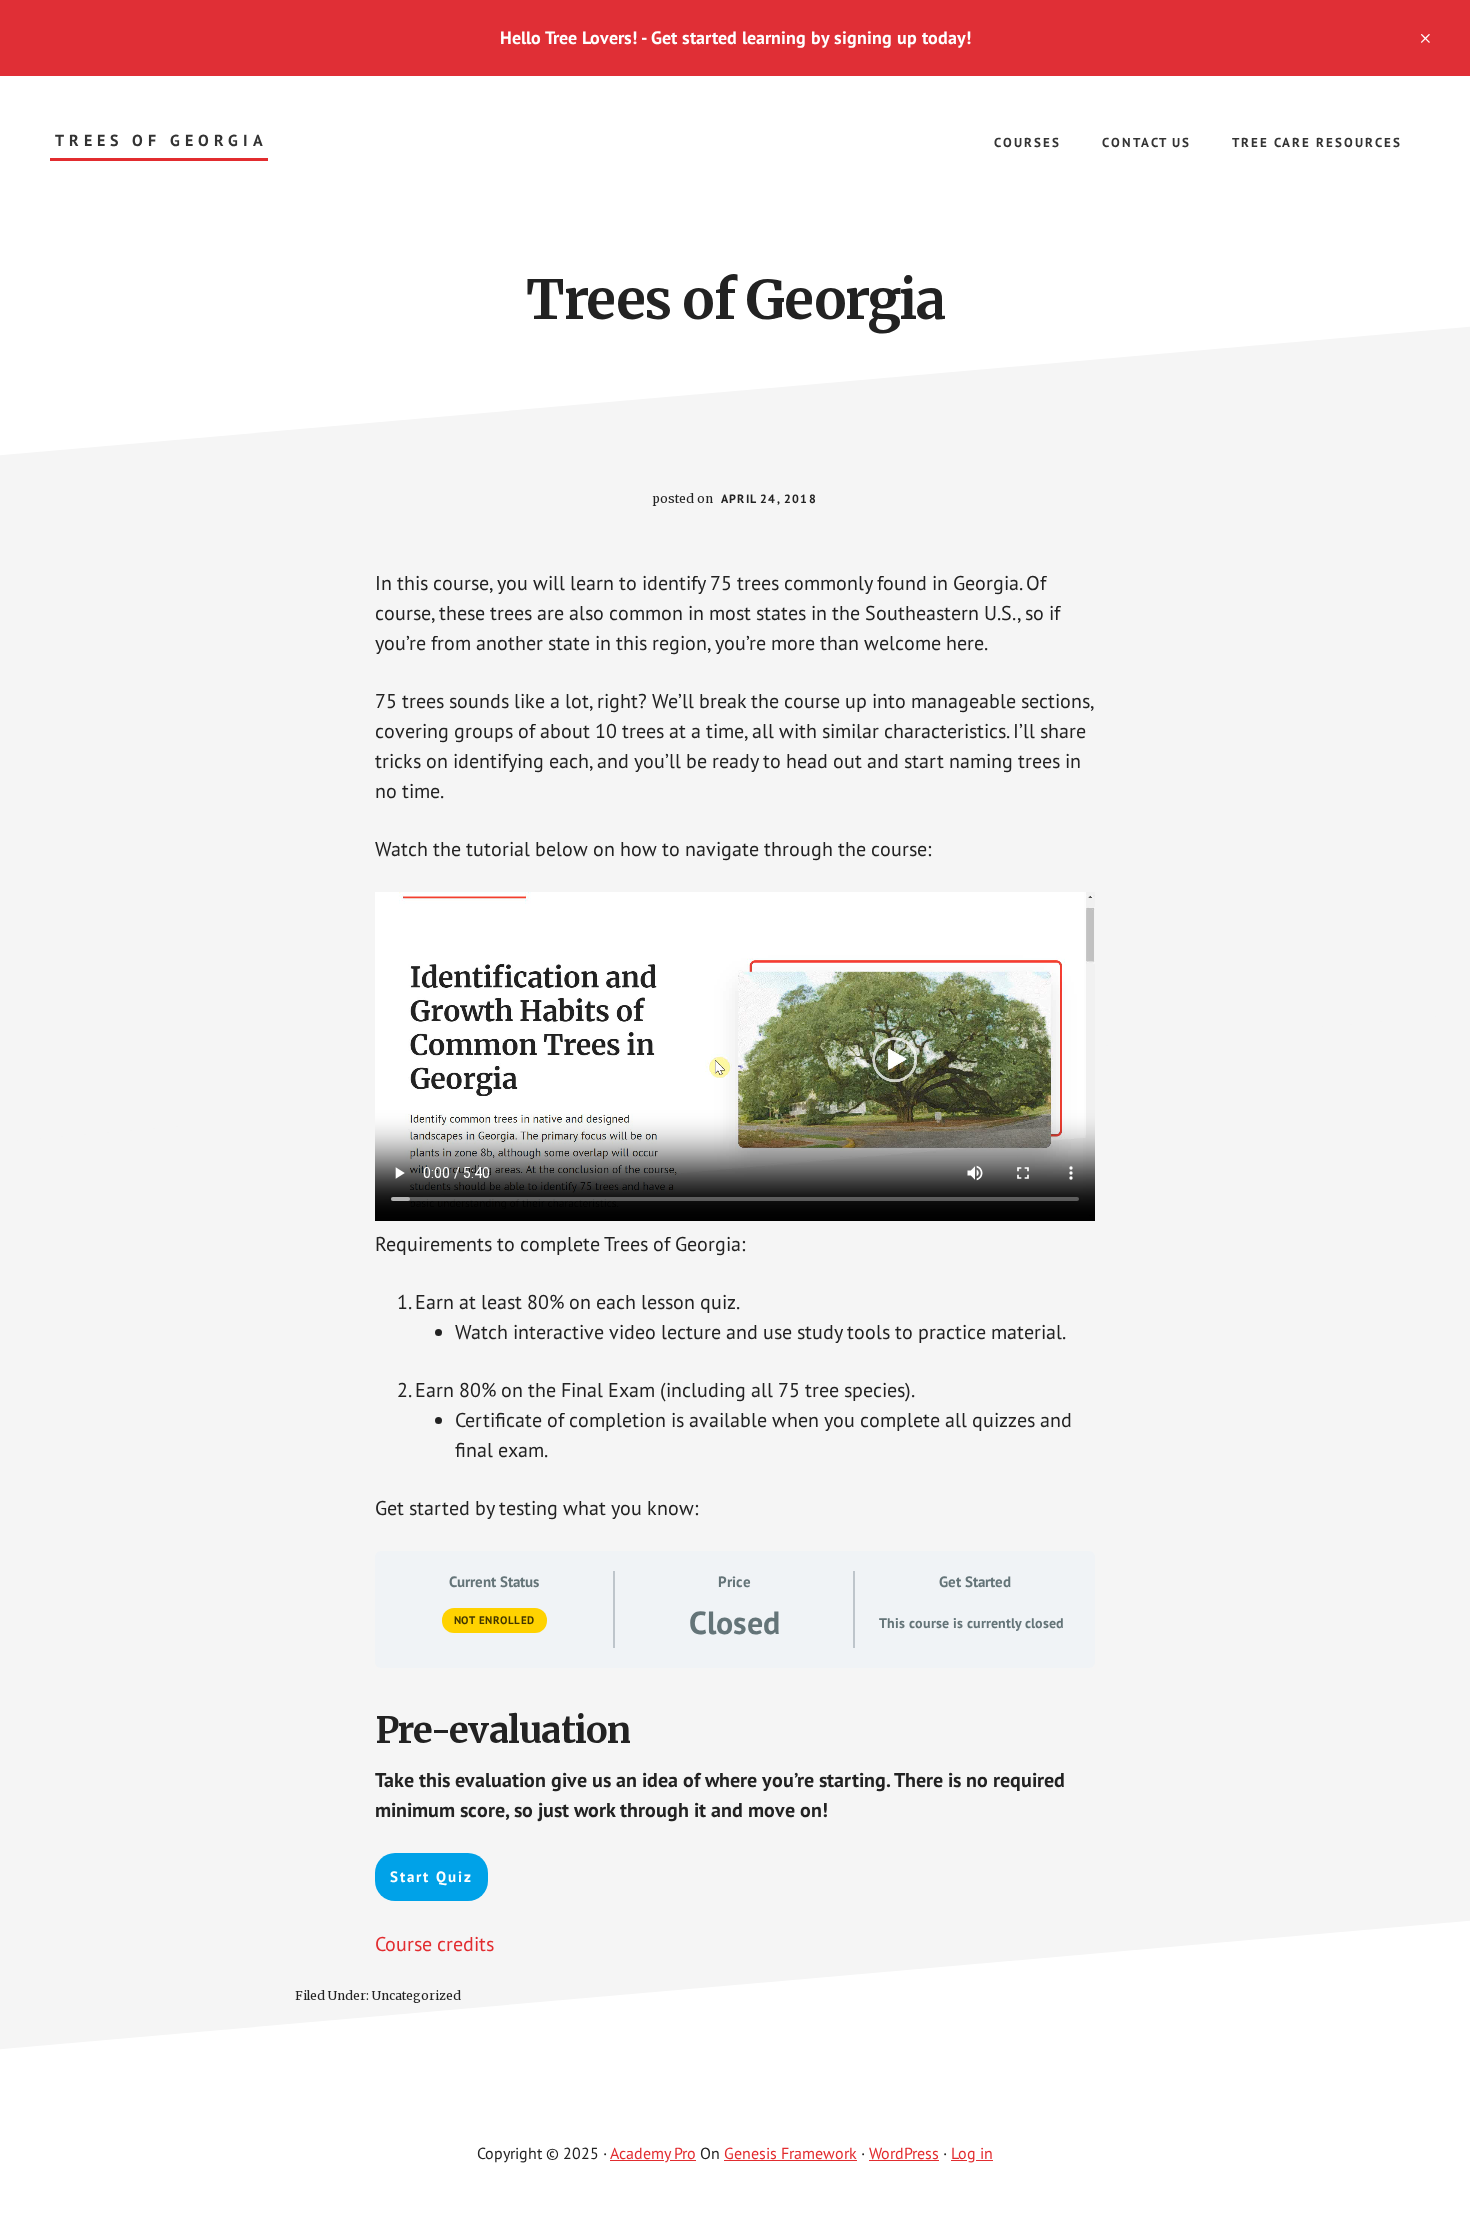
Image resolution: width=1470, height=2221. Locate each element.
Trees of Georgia (161, 140)
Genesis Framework (790, 2153)
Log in (972, 2153)
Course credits (434, 1944)
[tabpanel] (735, 1263)
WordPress (904, 2153)
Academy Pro (653, 2153)
